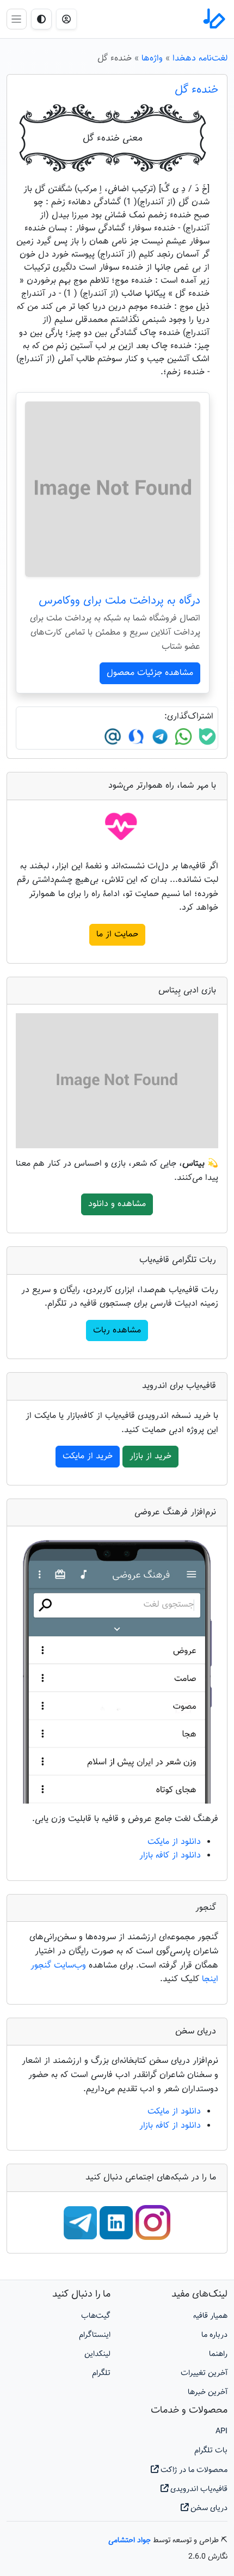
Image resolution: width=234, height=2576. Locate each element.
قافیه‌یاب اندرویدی (198, 2489)
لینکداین (97, 2354)
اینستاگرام (95, 2335)
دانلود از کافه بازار (170, 1856)
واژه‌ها (152, 59)
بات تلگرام (211, 2450)
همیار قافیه (210, 2316)
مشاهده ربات (117, 1330)
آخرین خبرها (208, 2392)
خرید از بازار (150, 1456)
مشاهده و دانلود (117, 1204)
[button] (66, 19)
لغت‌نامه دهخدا (200, 59)
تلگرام (101, 2373)
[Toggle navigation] (17, 19)
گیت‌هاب (96, 2316)
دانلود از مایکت (174, 1842)
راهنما (218, 2354)
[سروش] (135, 737)
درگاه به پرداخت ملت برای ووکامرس (119, 601)
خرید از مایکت (88, 1456)
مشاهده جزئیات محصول (150, 673)
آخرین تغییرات (204, 2373)
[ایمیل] (113, 737)
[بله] (206, 737)
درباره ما (214, 2335)
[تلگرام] (159, 737)
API (221, 2431)
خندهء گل (196, 90)
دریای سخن (208, 2508)
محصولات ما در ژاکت (193, 2470)
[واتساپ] (182, 737)
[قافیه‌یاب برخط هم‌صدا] (213, 19)
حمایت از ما (117, 934)
